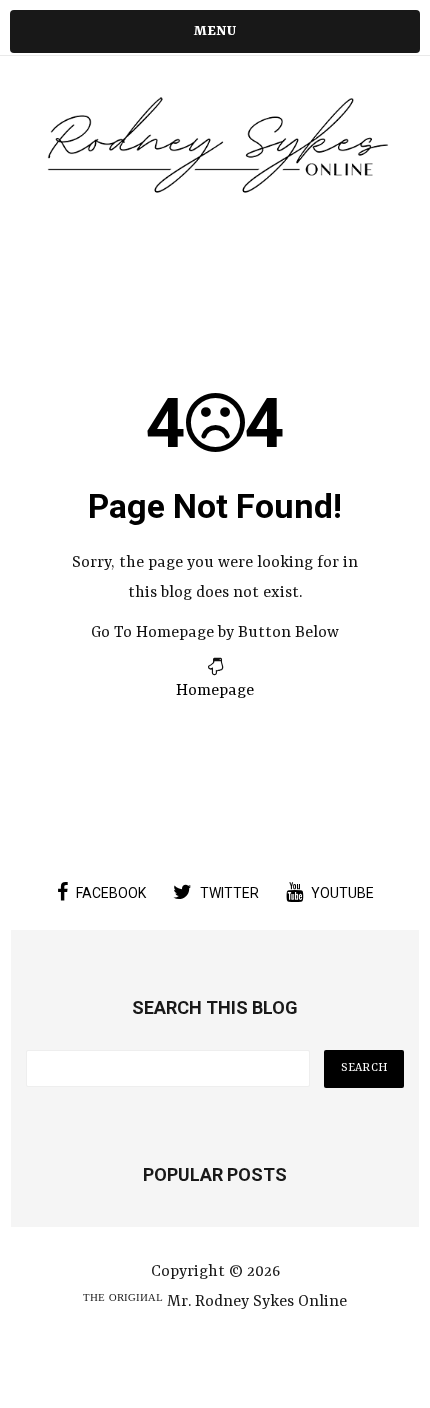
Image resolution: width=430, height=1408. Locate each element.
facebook (111, 893)
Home (215, 231)
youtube (342, 893)
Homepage (215, 691)
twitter (229, 893)
